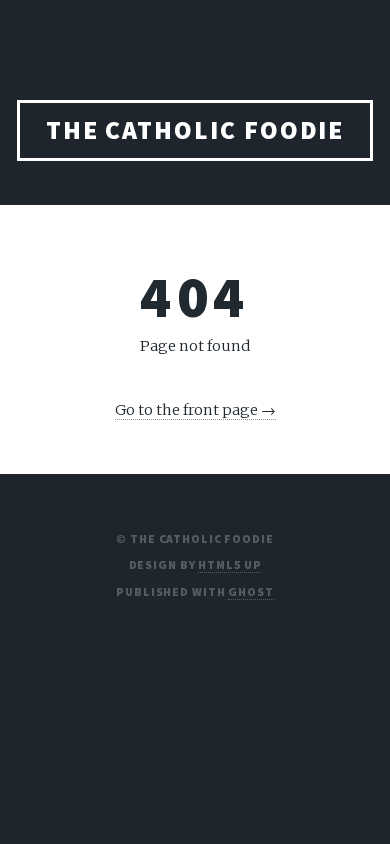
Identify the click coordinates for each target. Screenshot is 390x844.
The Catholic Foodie (195, 130)
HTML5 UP (229, 564)
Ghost (250, 591)
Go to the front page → (195, 410)
